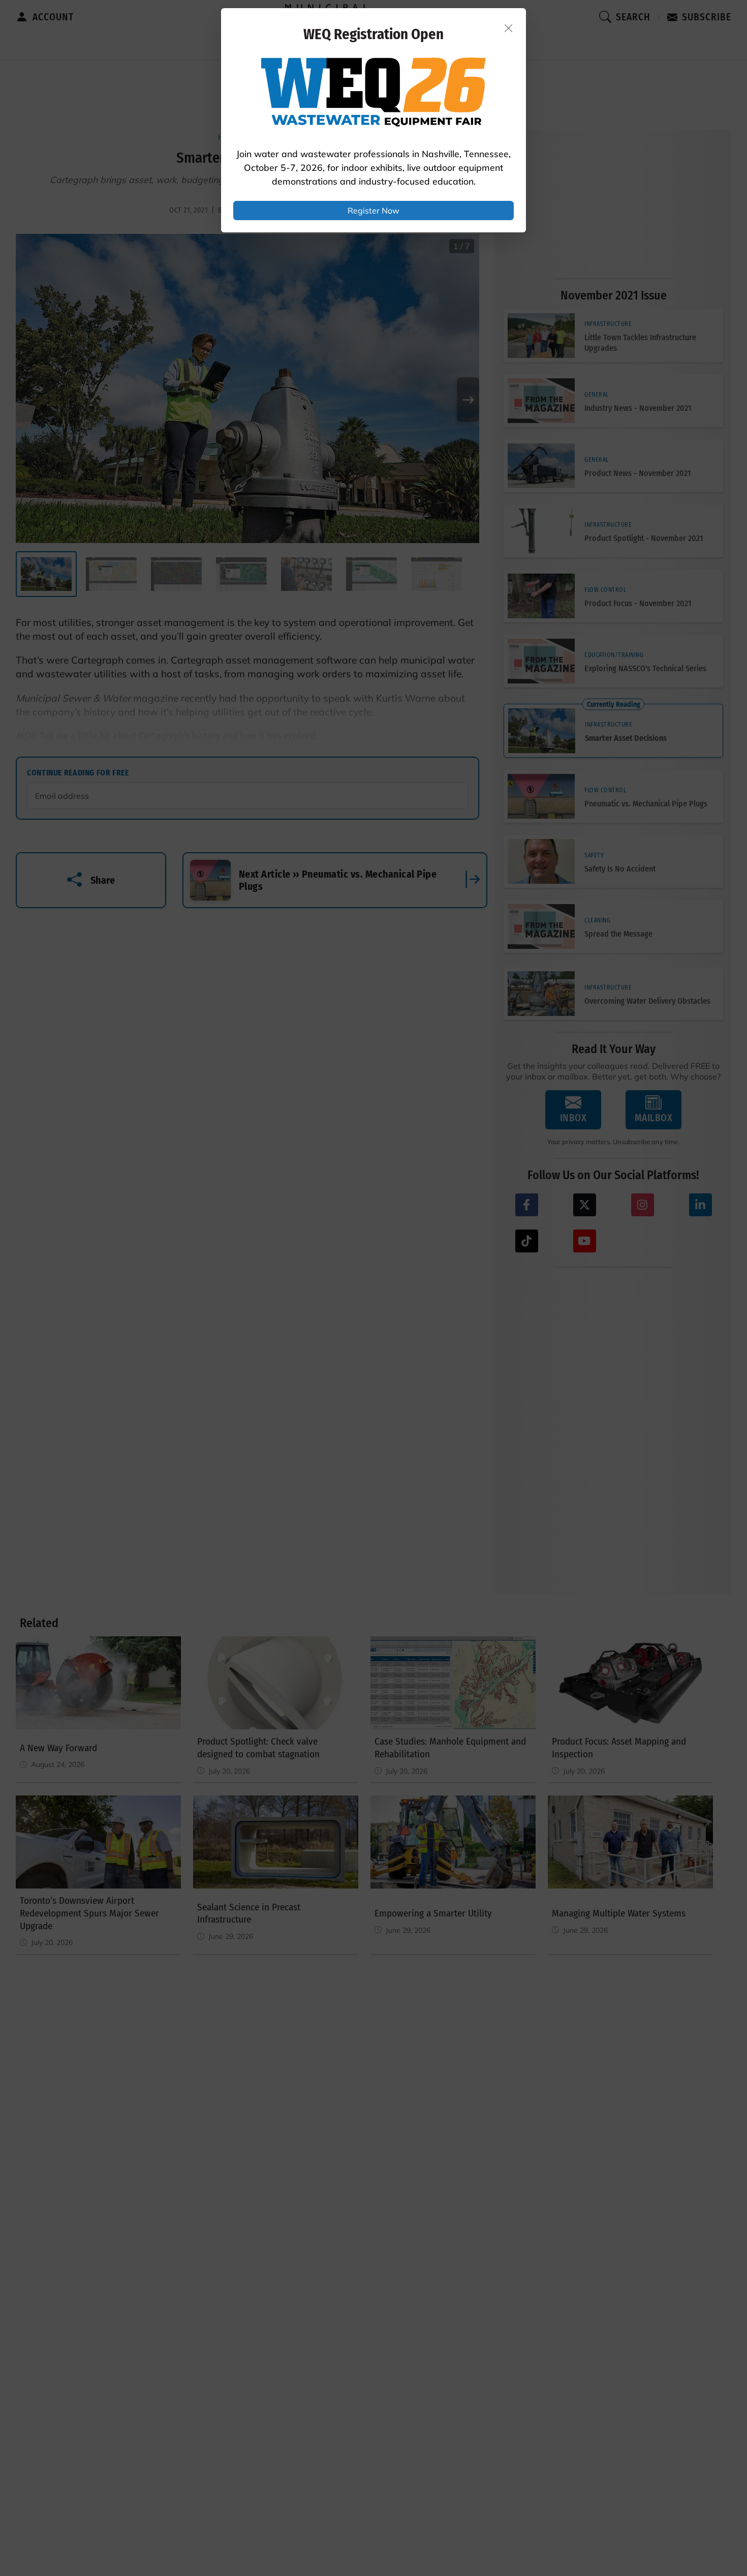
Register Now (373, 211)
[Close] (509, 28)
